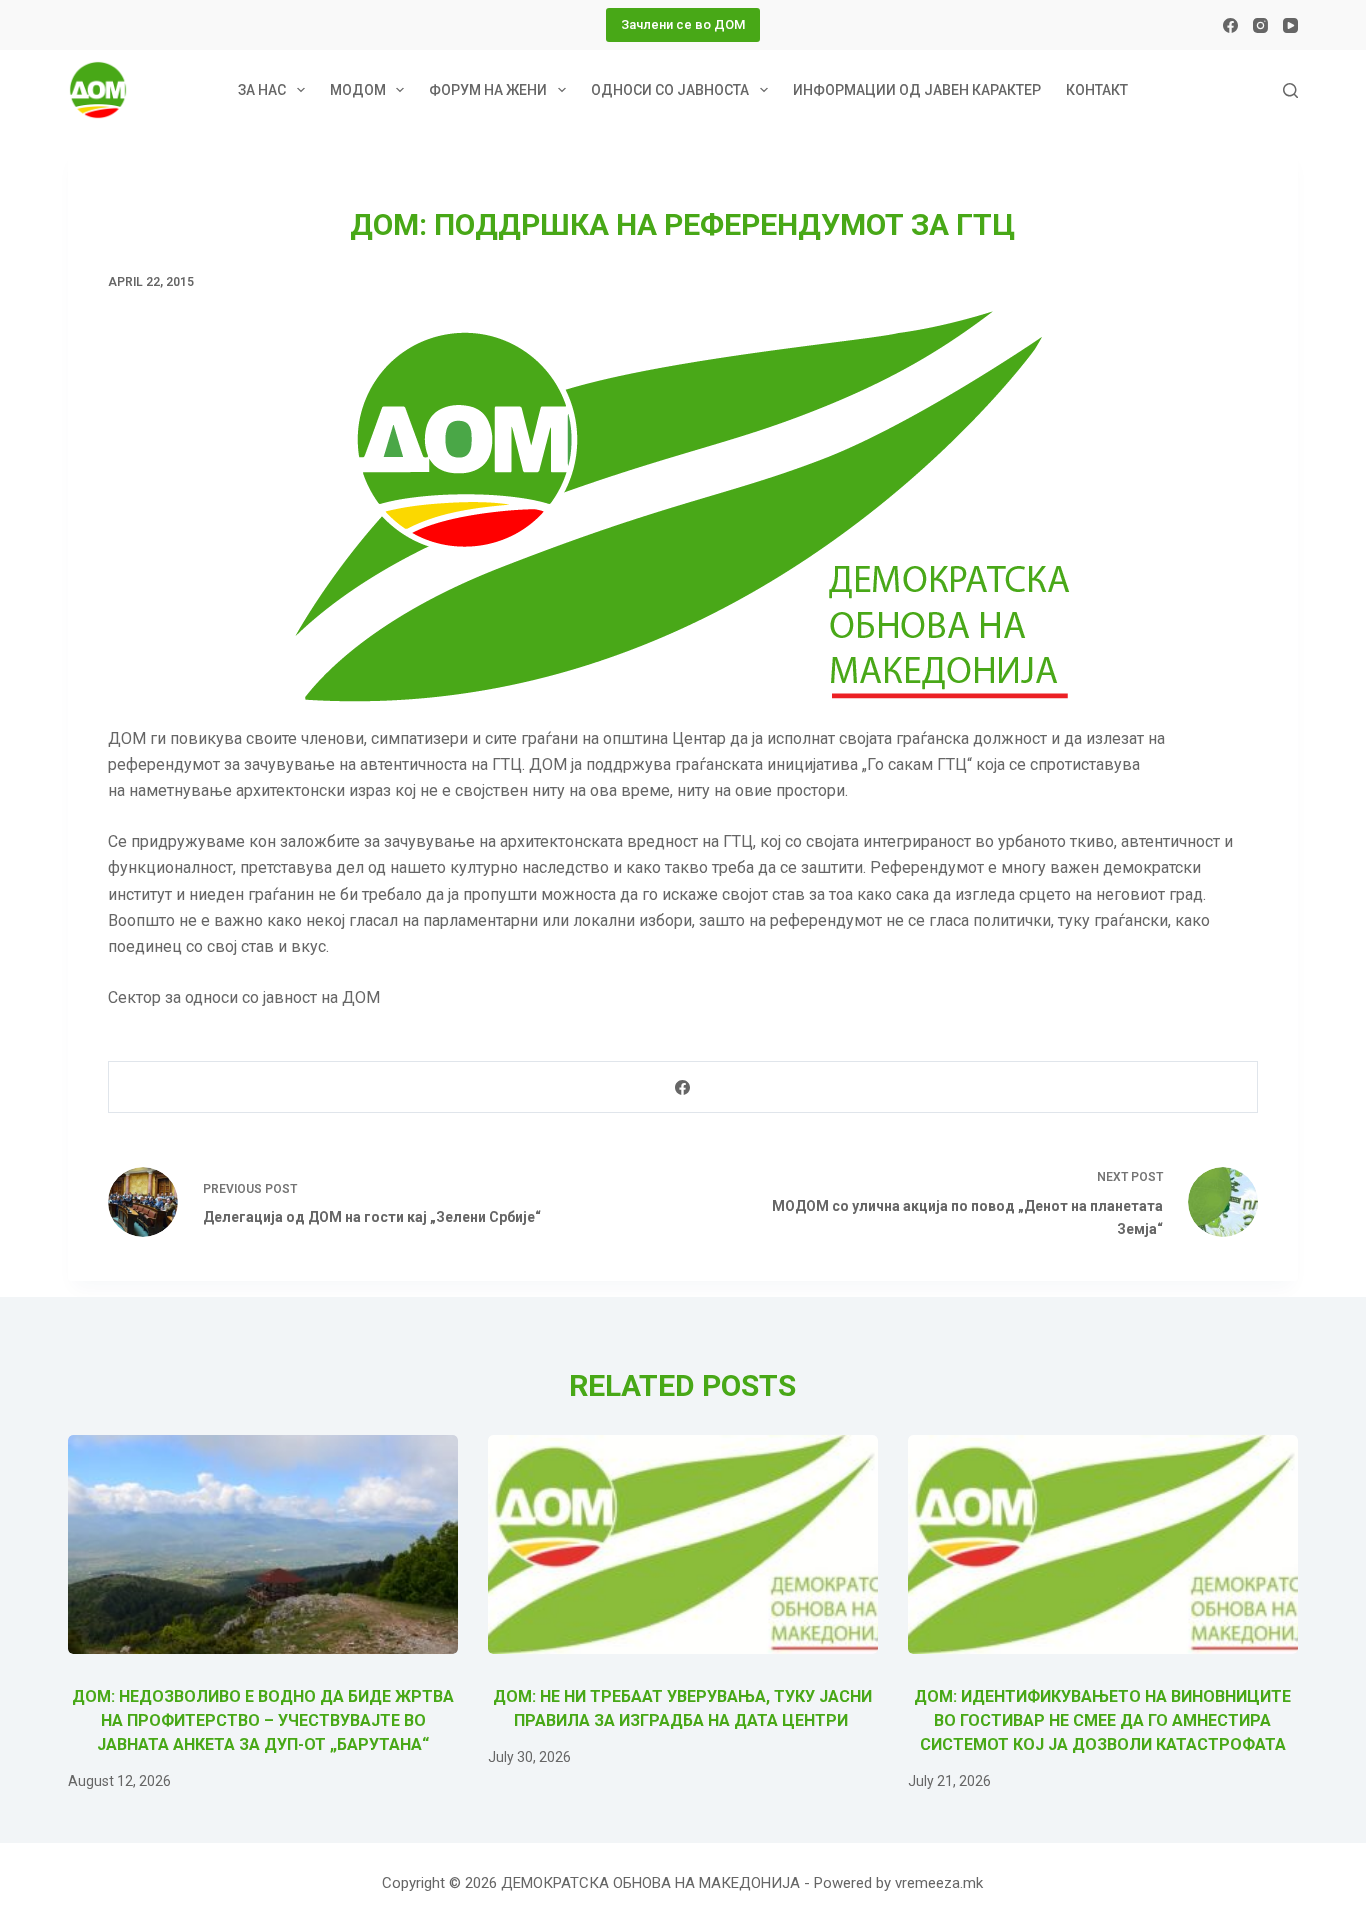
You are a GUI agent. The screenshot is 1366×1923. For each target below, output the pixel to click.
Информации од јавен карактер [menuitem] (917, 90)
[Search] (1290, 90)
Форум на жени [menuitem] (488, 90)
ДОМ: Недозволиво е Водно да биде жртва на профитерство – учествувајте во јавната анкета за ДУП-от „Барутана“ (263, 1720)
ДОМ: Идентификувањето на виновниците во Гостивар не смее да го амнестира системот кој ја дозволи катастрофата (1102, 1720)
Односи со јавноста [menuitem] (670, 90)
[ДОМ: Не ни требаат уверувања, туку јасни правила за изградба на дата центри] (683, 1544)
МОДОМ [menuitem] (358, 90)
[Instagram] (1260, 25)
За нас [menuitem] (262, 90)
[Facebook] (1230, 25)
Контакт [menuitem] (1097, 90)
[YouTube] (1290, 25)
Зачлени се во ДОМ (683, 24)
